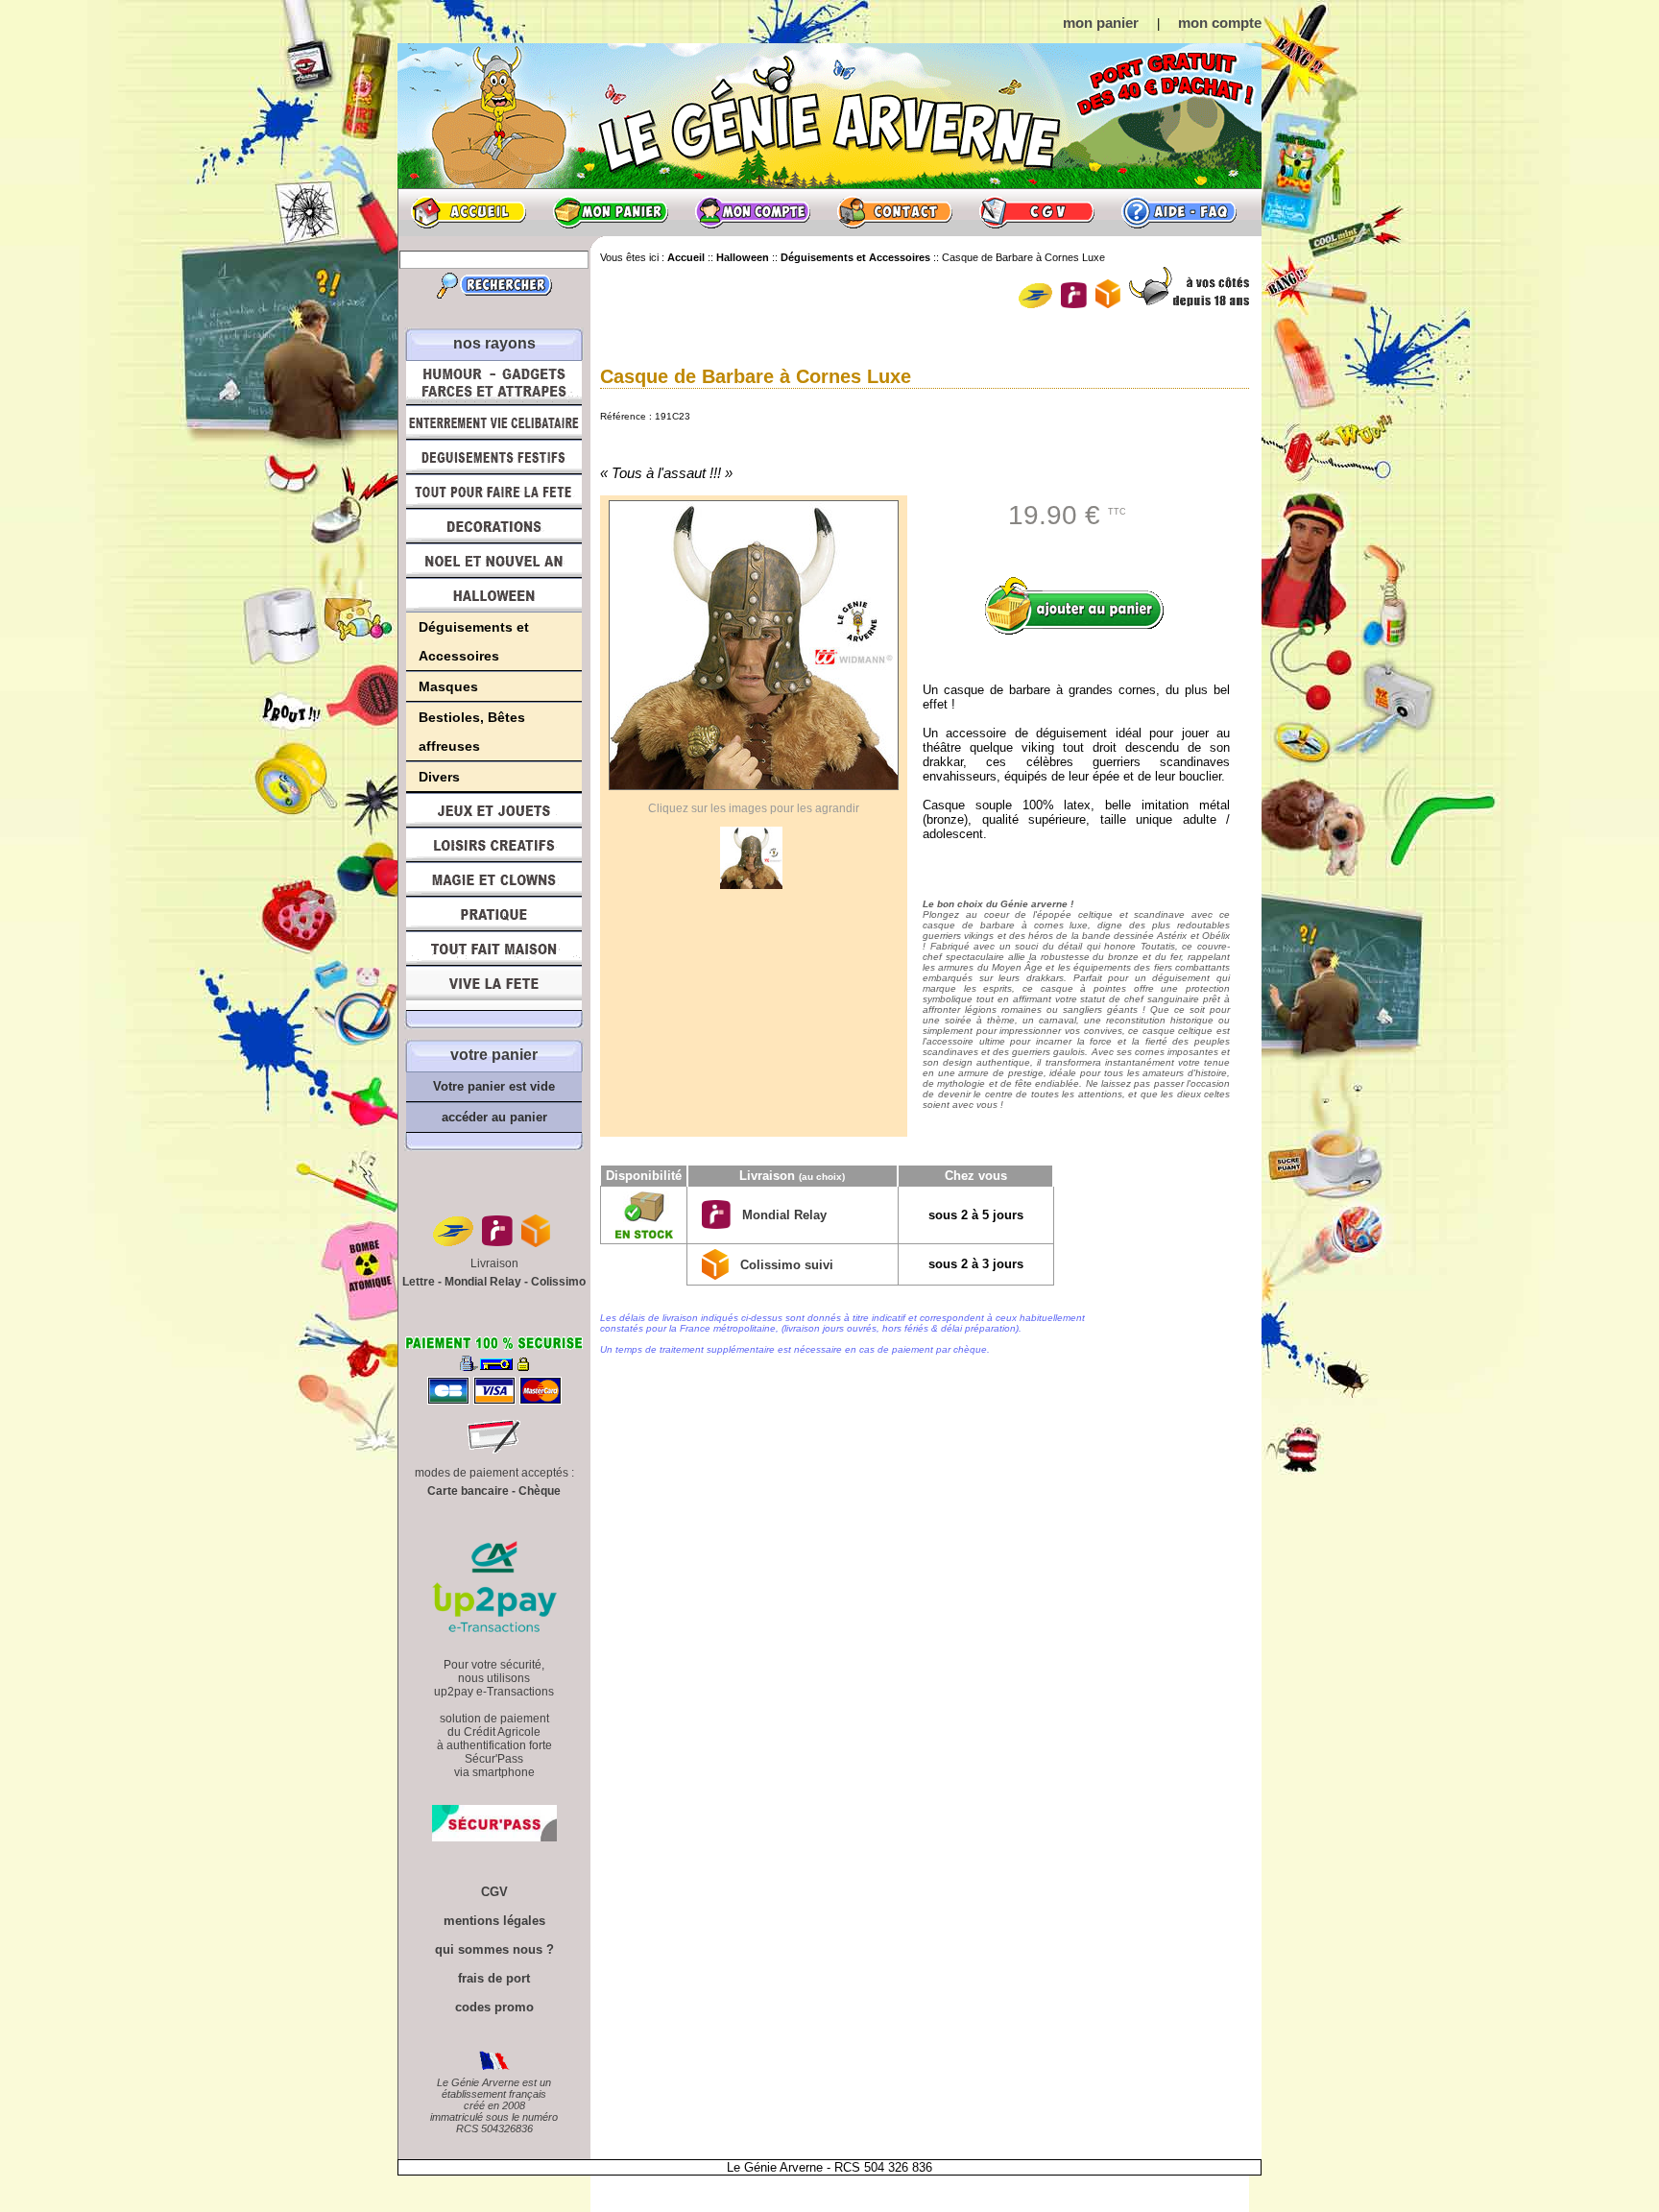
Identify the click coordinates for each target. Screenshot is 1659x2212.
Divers (439, 777)
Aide (1179, 212)
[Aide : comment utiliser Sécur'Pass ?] (494, 1837)
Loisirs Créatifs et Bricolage (494, 845)
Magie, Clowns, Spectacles (494, 879)
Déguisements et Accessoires (474, 641)
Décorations (494, 526)
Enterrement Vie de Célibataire (494, 422)
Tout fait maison (494, 949)
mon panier (1101, 23)
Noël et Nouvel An (494, 561)
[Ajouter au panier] (1081, 606)
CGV (1037, 212)
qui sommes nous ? (494, 1949)
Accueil (469, 212)
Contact (895, 212)
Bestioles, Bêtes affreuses (472, 732)
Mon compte (753, 212)
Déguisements (494, 457)
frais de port (494, 1978)
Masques (448, 686)
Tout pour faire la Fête (494, 492)
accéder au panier (494, 1117)
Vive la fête (494, 988)
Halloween (494, 595)
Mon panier (611, 212)
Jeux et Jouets (494, 810)
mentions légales (494, 1921)
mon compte (1220, 23)
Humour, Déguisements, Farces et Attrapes (494, 383)
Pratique (494, 914)
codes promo (494, 2007)
